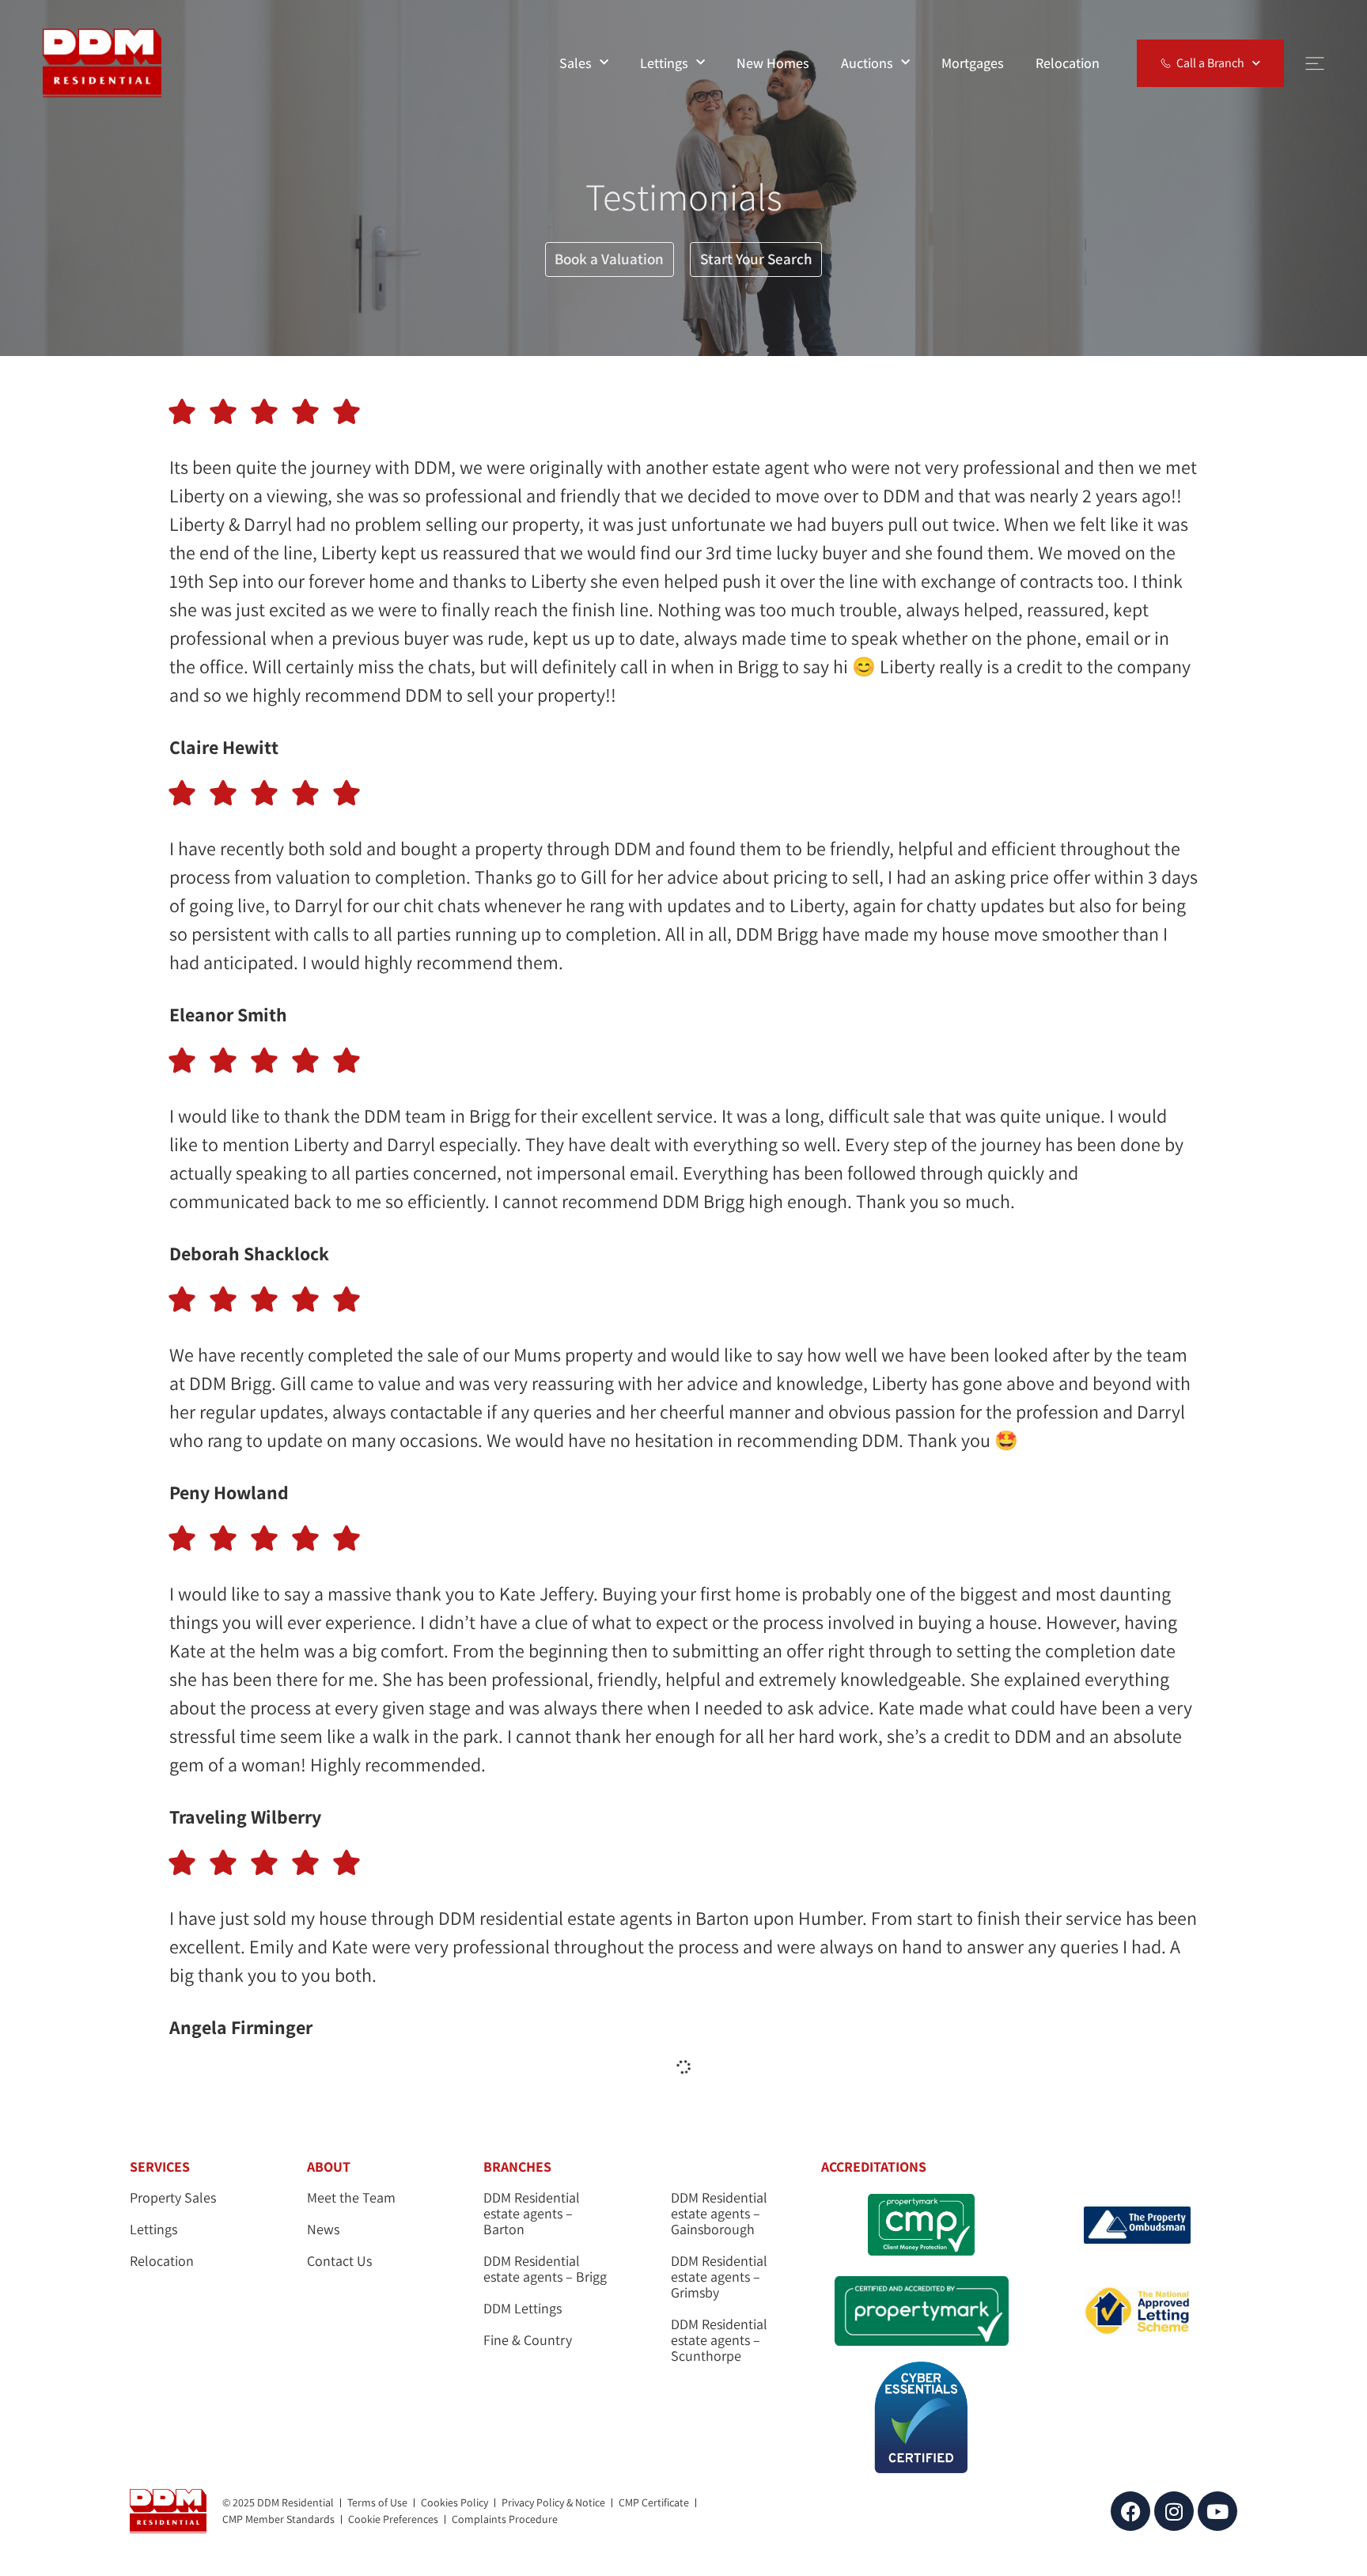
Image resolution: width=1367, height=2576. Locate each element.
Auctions (867, 63)
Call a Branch (1210, 63)
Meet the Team (351, 2198)
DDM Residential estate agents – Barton (532, 2214)
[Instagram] (1174, 2511)
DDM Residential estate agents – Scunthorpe (719, 2340)
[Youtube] (1217, 2511)
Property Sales (173, 2198)
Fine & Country (528, 2340)
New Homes (773, 63)
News (323, 2229)
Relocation (1068, 63)
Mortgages (973, 63)
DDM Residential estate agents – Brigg (545, 2269)
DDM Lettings (523, 2309)
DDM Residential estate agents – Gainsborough (719, 2214)
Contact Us (339, 2261)
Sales (576, 63)
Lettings (664, 63)
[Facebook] (1130, 2511)
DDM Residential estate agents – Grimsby (719, 2277)
